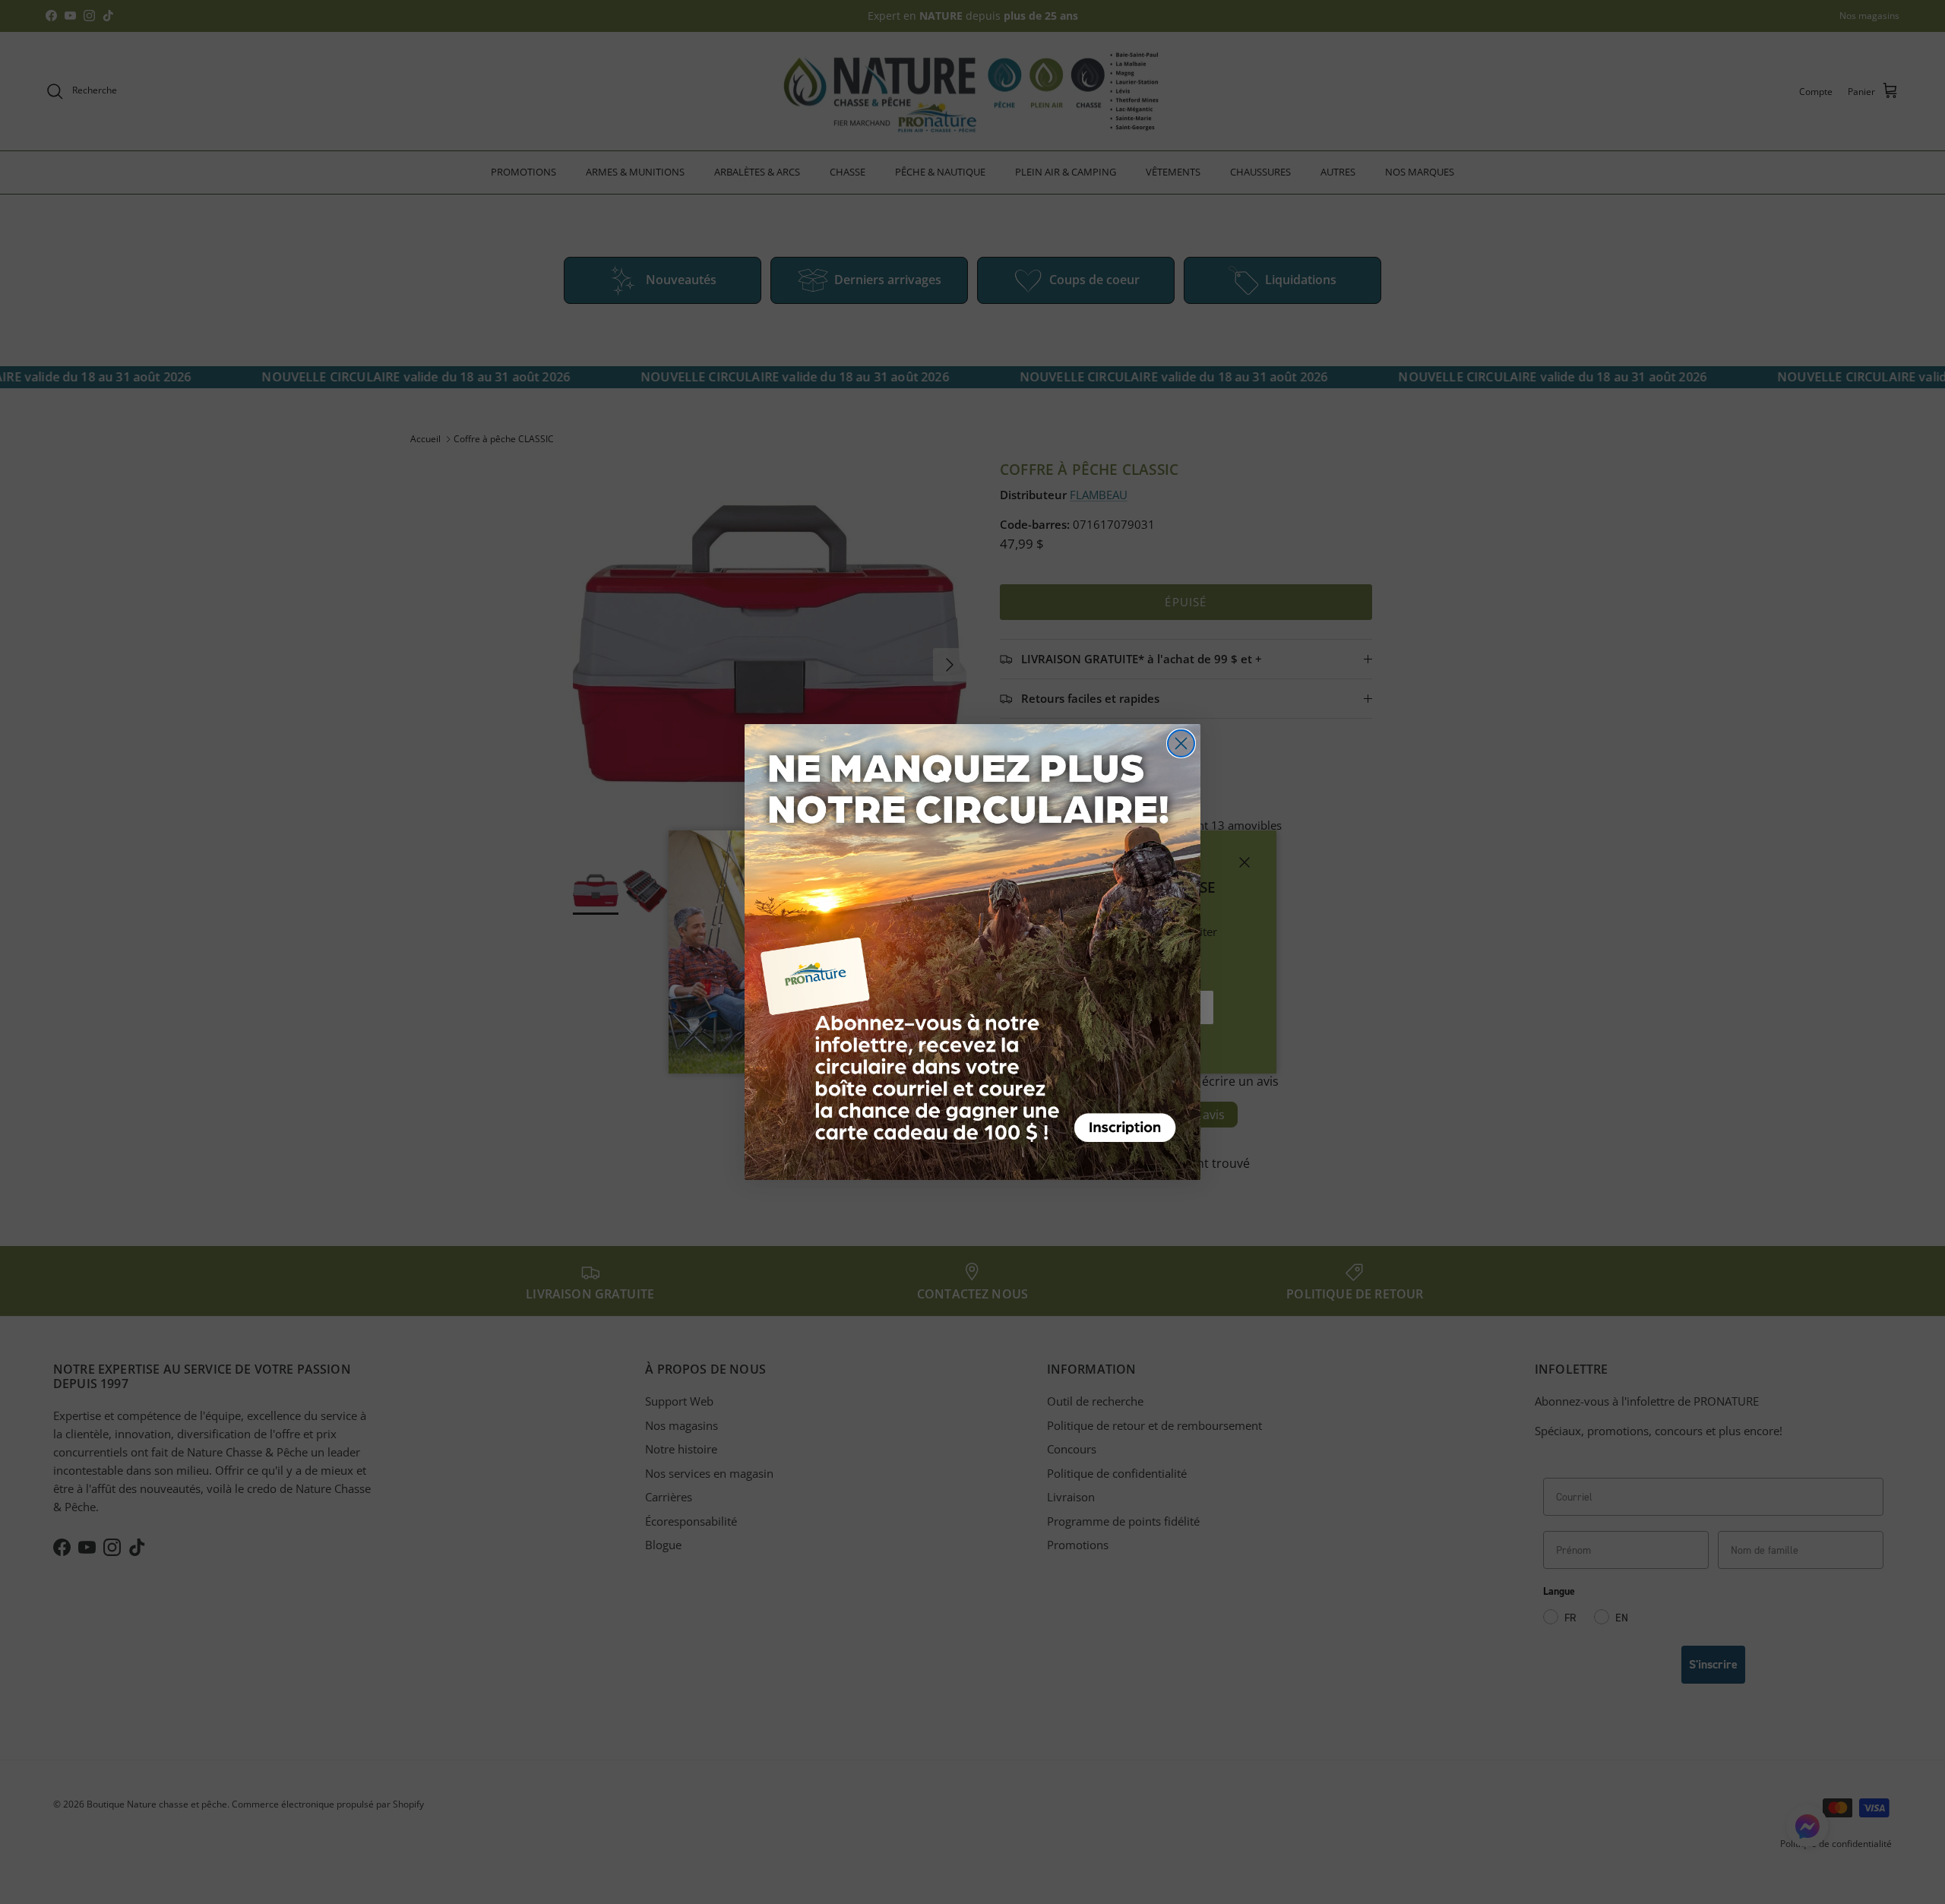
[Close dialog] (1181, 743)
